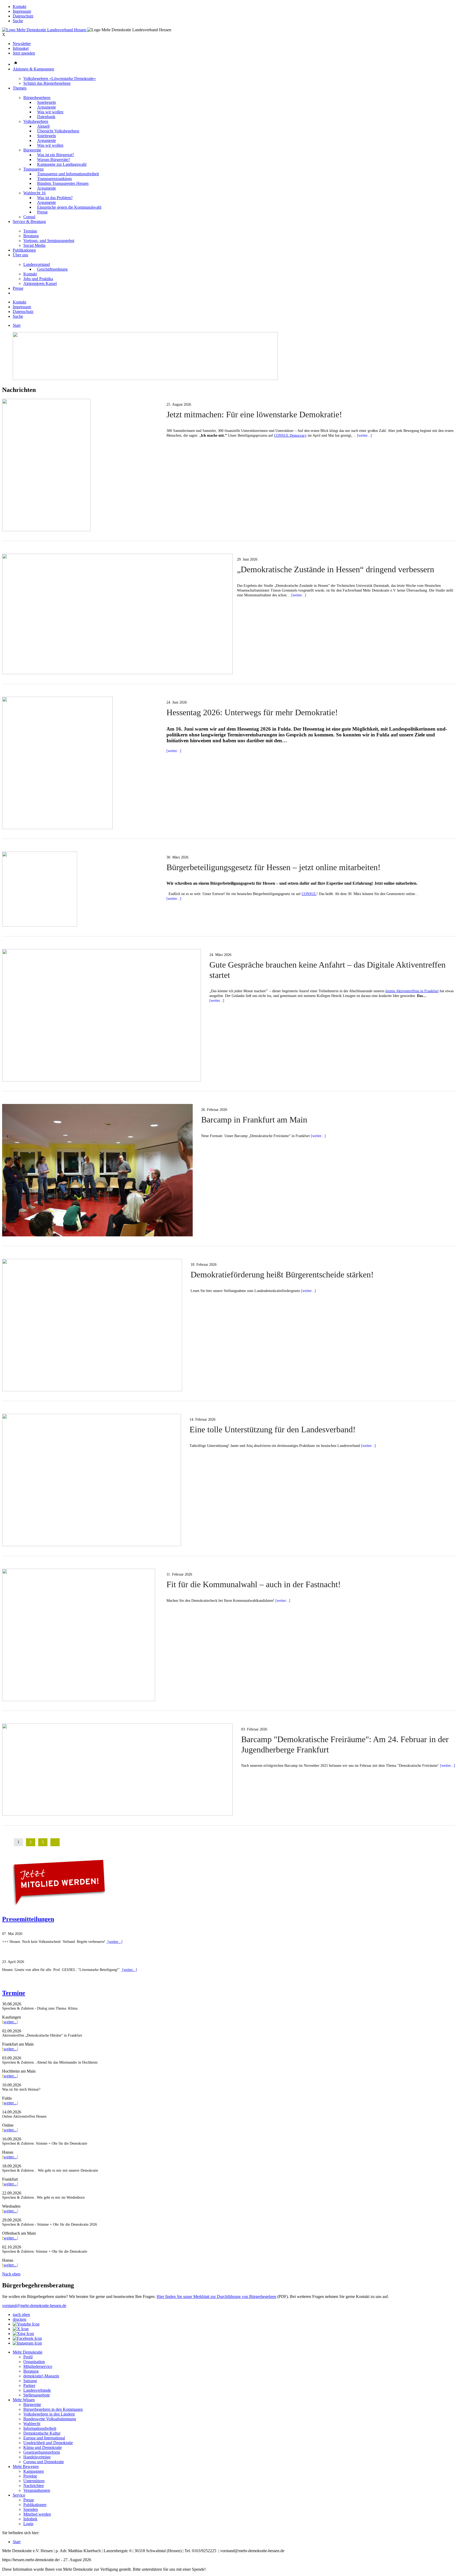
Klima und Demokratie (43, 2447)
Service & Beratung (29, 222)
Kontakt (19, 6)
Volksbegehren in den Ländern (49, 2414)
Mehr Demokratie (28, 2352)
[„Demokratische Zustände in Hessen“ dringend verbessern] (117, 673)
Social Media (34, 245)
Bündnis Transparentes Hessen (63, 183)
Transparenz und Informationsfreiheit (68, 174)
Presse (42, 212)
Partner (29, 2385)
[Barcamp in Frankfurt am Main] (97, 1235)
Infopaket (21, 48)
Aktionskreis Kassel (40, 283)
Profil (28, 2357)
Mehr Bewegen (26, 2467)
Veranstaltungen (37, 2490)
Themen (20, 88)
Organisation (34, 2362)
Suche (18, 21)
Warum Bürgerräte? (54, 160)
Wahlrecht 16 (34, 193)
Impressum (22, 11)
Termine (30, 231)
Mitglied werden (37, 2514)
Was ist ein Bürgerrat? (56, 155)
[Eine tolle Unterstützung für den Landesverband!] (92, 1545)
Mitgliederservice (38, 2366)
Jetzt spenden (24, 53)
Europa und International (44, 2438)
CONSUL (309, 894)
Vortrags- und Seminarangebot (49, 241)
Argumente (47, 107)
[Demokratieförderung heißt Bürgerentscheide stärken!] (92, 1390)
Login (28, 2524)
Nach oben (11, 2274)
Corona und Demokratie (44, 2462)
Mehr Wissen (24, 2400)
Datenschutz (23, 16)
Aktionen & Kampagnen (33, 69)
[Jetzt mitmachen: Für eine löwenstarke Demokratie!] (46, 530)
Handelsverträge (37, 2457)
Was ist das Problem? (55, 198)
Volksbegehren (36, 121)
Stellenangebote (37, 2395)
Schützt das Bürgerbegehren (47, 83)
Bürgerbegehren (37, 98)
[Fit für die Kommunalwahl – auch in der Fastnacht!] (79, 1700)
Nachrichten (34, 2486)
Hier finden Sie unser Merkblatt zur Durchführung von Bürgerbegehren (216, 2297)
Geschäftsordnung (52, 269)
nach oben (21, 2315)
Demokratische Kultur (42, 2433)
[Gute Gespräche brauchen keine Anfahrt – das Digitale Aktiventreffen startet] (102, 1080)
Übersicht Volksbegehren (58, 131)
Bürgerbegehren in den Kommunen (53, 2409)
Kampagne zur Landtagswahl (62, 164)
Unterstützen (34, 2481)
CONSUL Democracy (290, 435)
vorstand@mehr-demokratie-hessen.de (34, 2306)
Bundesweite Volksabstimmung (50, 2419)
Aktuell (43, 126)
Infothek (30, 2519)
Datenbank (46, 117)
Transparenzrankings (54, 179)
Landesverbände (37, 2390)
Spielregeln (47, 102)
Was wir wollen (50, 112)
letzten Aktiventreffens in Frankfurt (412, 991)
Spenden (31, 2509)
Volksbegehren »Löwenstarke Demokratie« (60, 79)
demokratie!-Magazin (41, 2376)
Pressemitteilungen (28, 1919)
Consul (29, 217)
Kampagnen (34, 2471)
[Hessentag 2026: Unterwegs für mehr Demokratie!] (57, 828)
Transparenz (34, 169)
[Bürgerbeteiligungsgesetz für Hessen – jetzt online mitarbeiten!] (40, 925)
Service (19, 2495)
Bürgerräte (32, 150)
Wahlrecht (32, 2424)
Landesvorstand (37, 264)
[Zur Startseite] (45, 30)
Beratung (31, 236)
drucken (19, 2319)
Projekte (30, 2476)
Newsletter (22, 44)
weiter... (10, 2022)
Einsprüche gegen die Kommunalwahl (69, 207)
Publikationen (24, 250)
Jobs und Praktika (38, 279)
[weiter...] (364, 435)
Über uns (20, 255)
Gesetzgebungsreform (42, 2452)
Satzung (30, 2381)
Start (17, 325)
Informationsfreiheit (40, 2428)
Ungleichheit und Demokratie (48, 2443)
